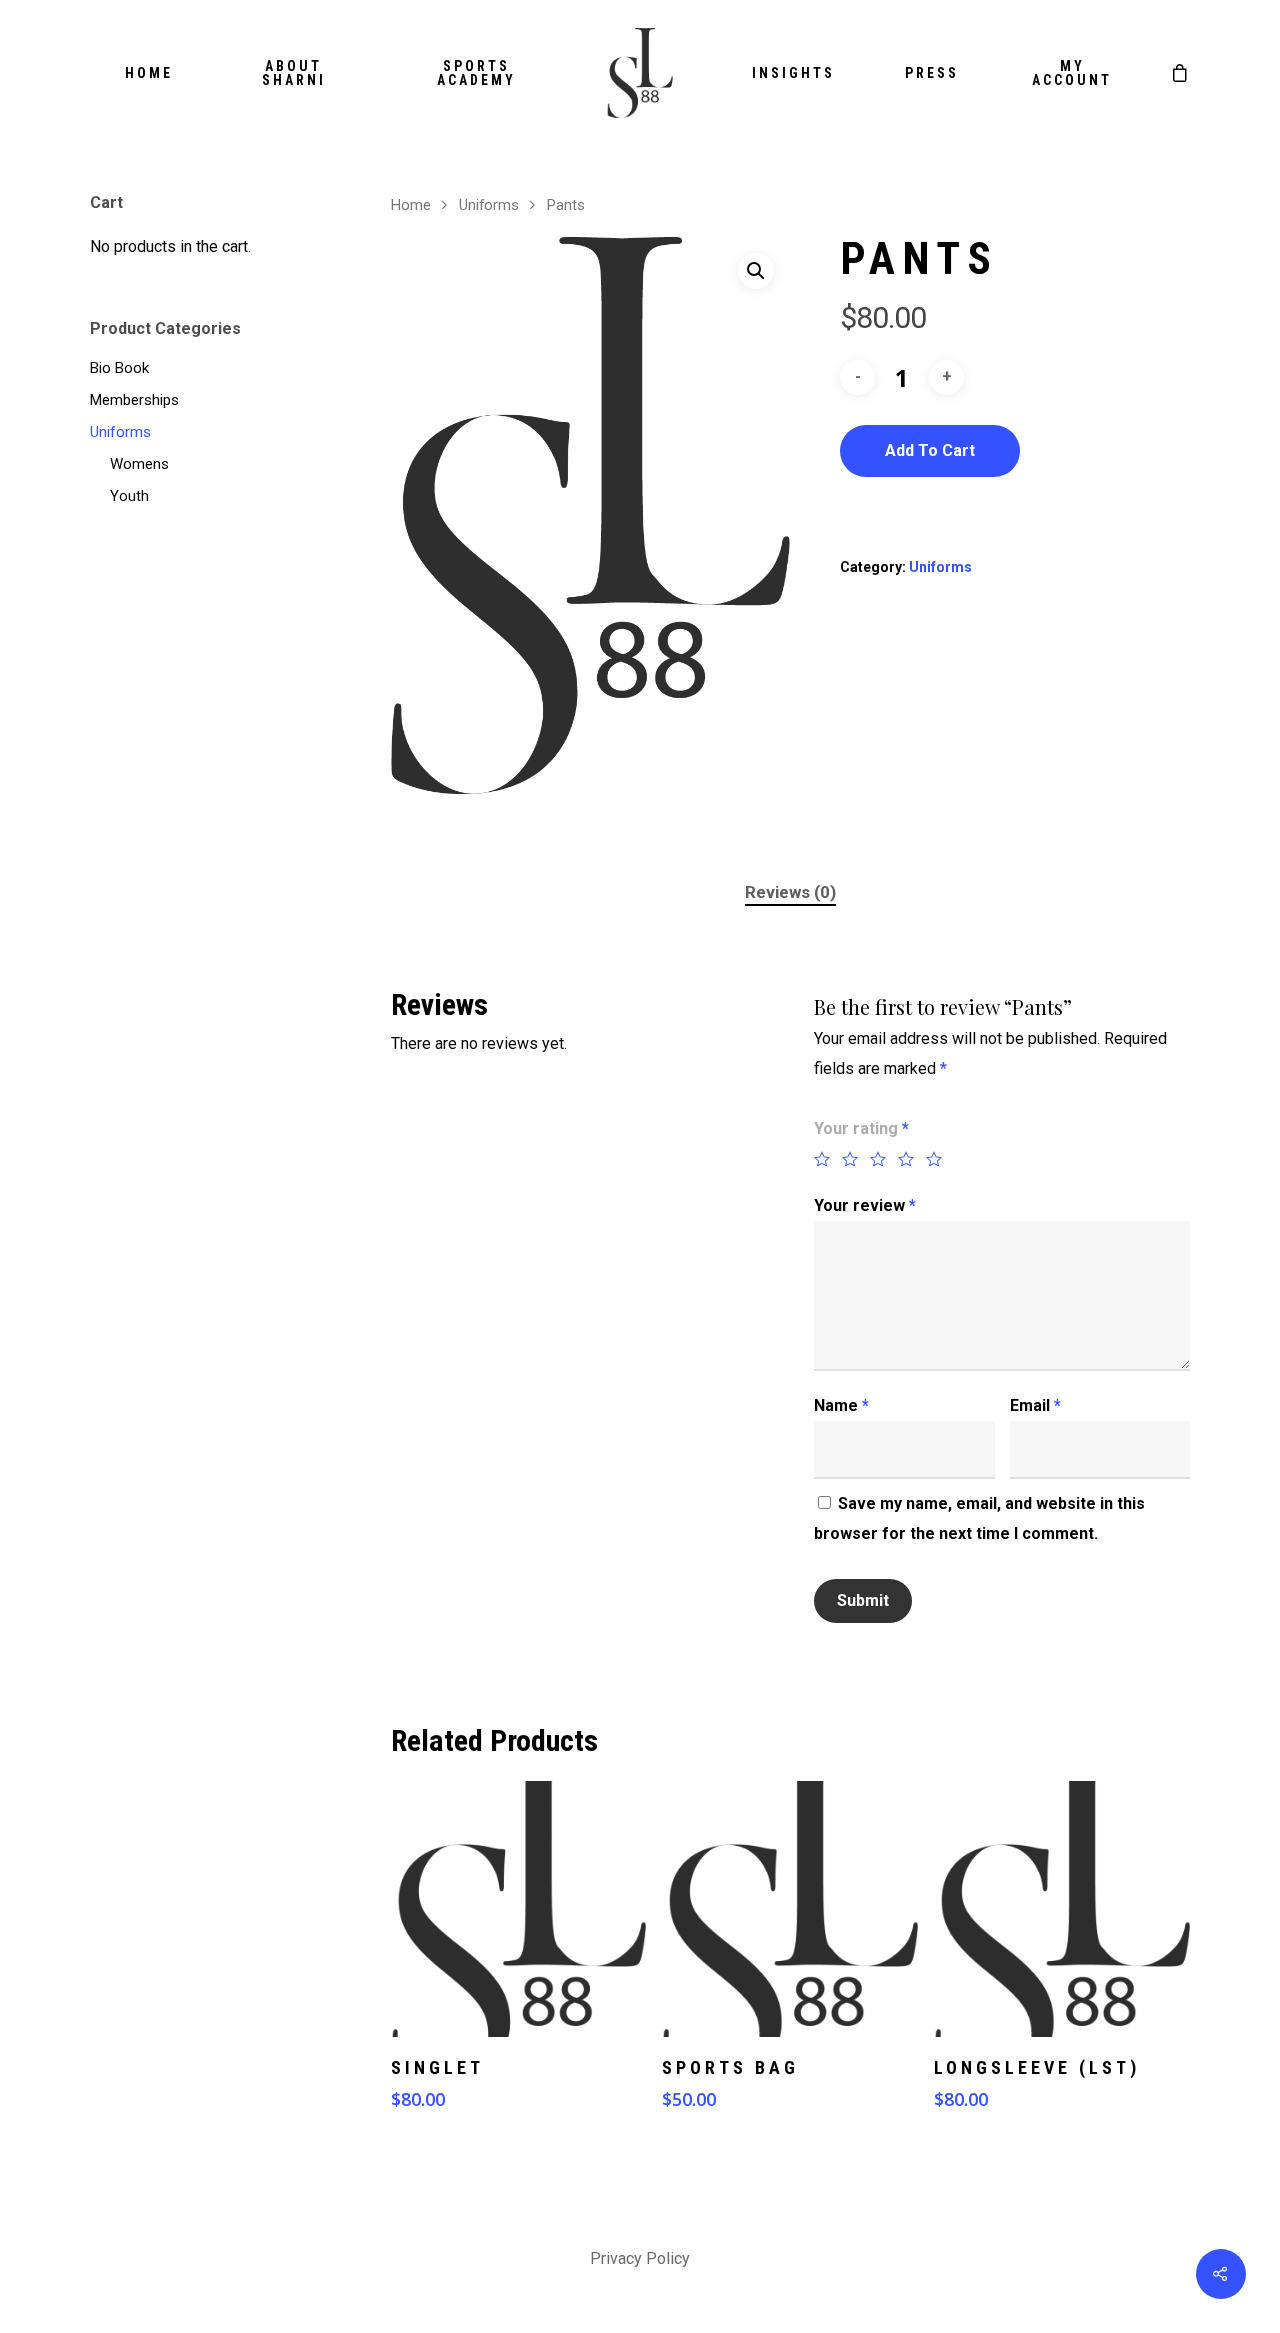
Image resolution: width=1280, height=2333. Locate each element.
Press (932, 73)
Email (1035, 1405)
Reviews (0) (790, 892)
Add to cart (930, 450)
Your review (865, 1205)
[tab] (790, 892)
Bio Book (119, 368)
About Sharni (294, 73)
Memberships (134, 400)
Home (149, 73)
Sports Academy (476, 73)
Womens (139, 464)
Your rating (861, 1128)
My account (1072, 73)
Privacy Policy (640, 2258)
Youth (129, 496)
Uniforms (120, 432)
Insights (793, 73)
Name (841, 1405)
